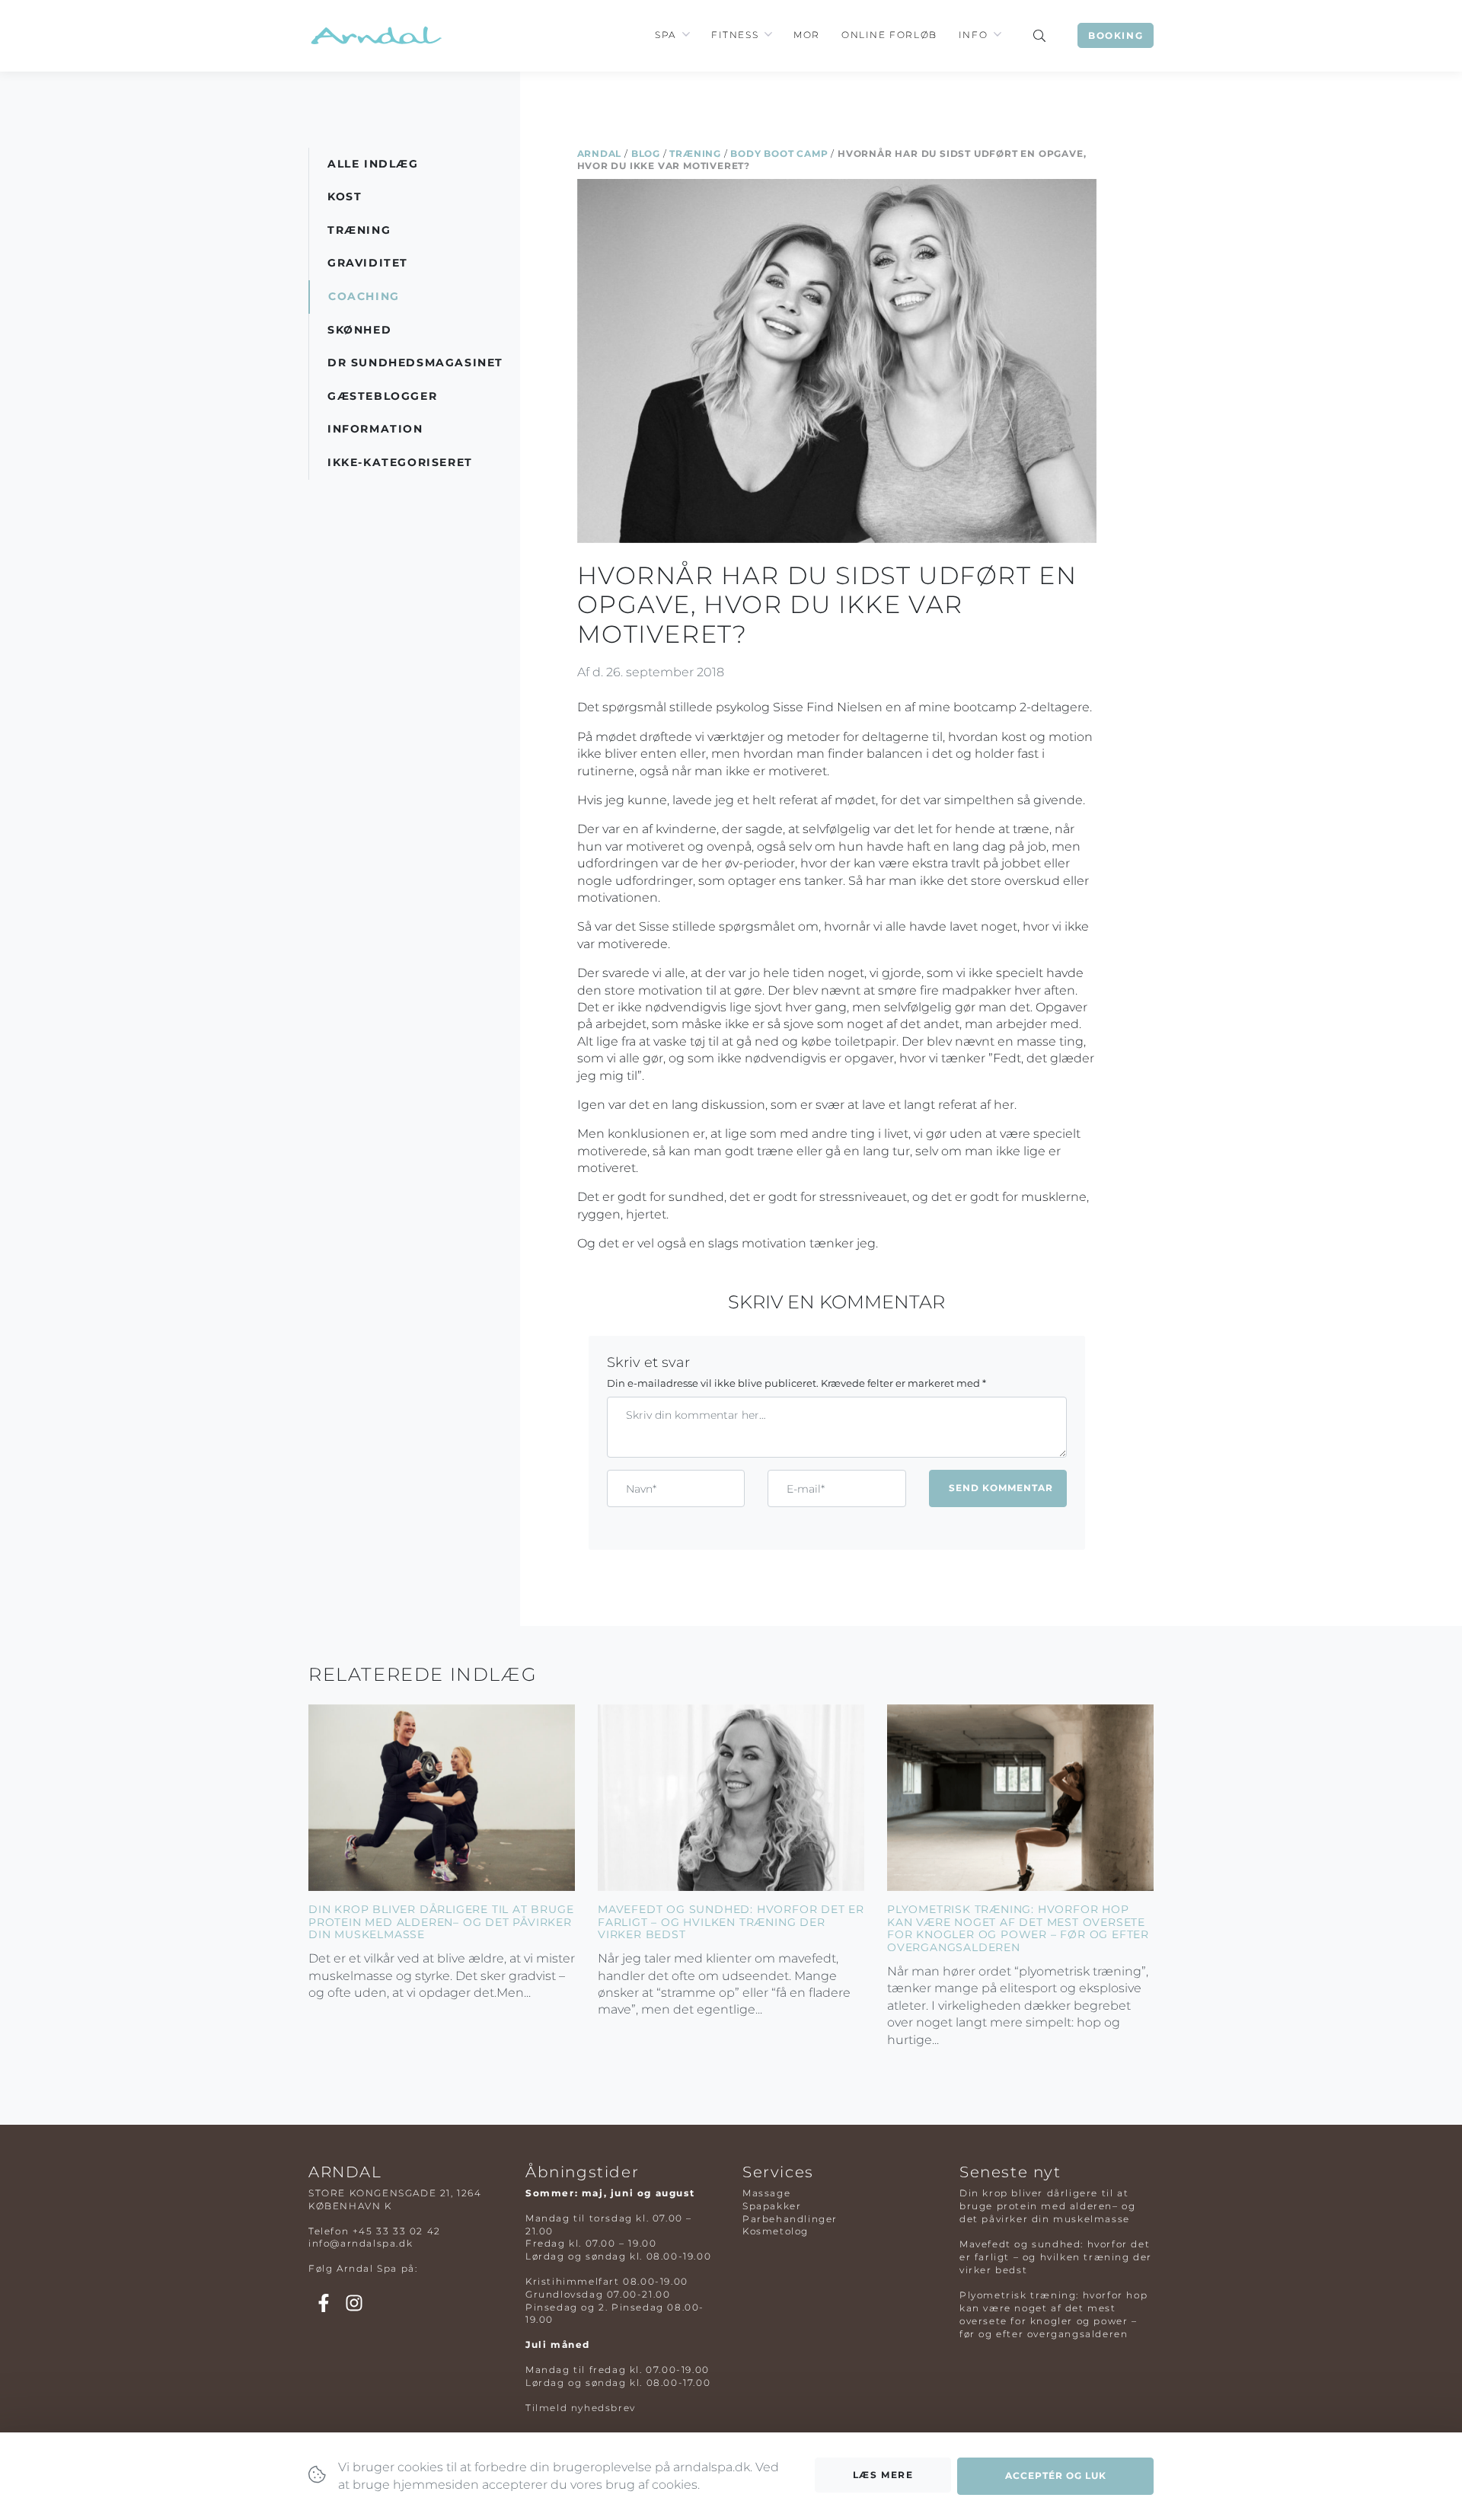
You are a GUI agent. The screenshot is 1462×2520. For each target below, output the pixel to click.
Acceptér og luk (1056, 2475)
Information (375, 429)
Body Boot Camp (779, 153)
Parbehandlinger (790, 2219)
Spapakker (772, 2206)
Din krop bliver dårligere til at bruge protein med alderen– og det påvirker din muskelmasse (441, 1922)
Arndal (600, 153)
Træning (695, 153)
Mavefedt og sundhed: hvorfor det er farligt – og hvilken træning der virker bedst (731, 1922)
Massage (766, 2193)
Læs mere (883, 2475)
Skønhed (359, 330)
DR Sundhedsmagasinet (415, 363)
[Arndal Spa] (375, 35)
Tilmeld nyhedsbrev (581, 2408)
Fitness (735, 35)
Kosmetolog (776, 2231)
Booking (1116, 35)
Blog (646, 153)
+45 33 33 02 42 (397, 2231)
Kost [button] (345, 196)
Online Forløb (889, 35)
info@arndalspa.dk (361, 2243)
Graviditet (368, 263)
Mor (807, 35)
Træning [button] (359, 230)
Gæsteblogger (382, 396)
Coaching (364, 296)
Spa (666, 35)
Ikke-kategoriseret (400, 462)
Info (973, 35)
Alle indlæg (373, 164)
